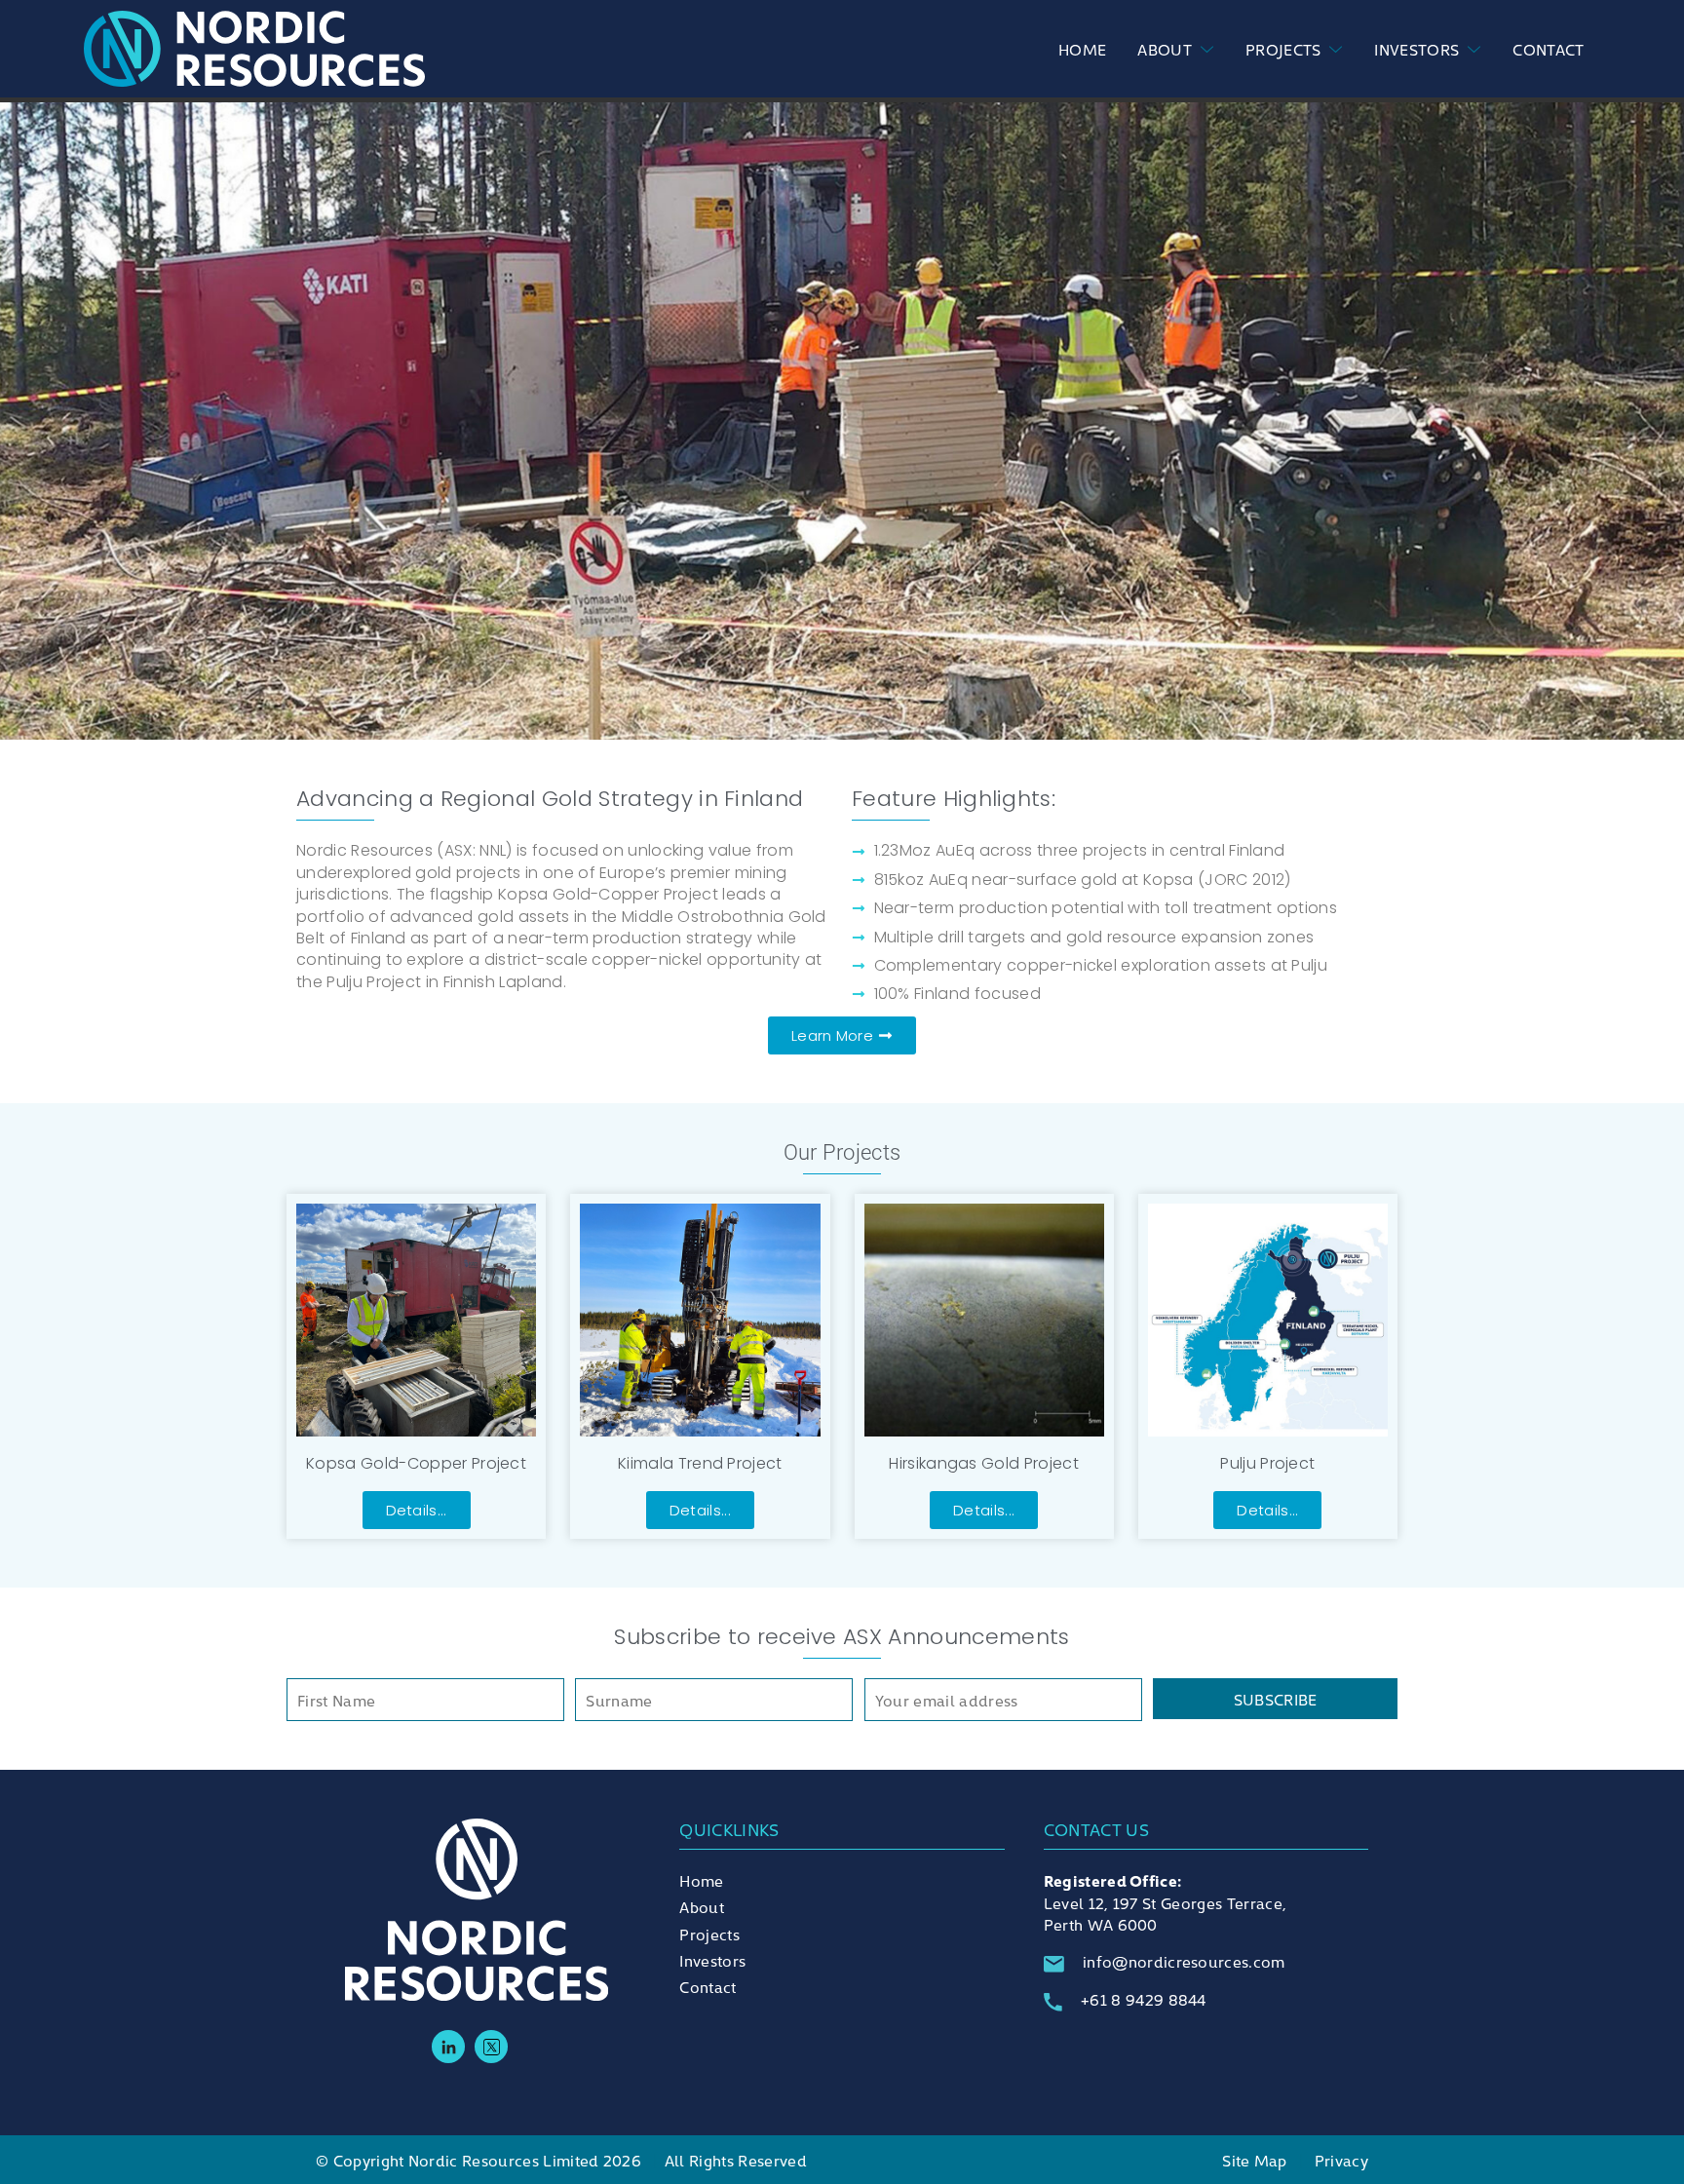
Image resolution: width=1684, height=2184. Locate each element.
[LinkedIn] (448, 2047)
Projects (1283, 49)
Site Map (1255, 2160)
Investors (1416, 49)
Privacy (1341, 2160)
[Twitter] (491, 2047)
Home (1082, 49)
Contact (1548, 49)
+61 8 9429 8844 (1144, 1999)
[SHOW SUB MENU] (1203, 49)
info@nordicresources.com (1184, 1961)
